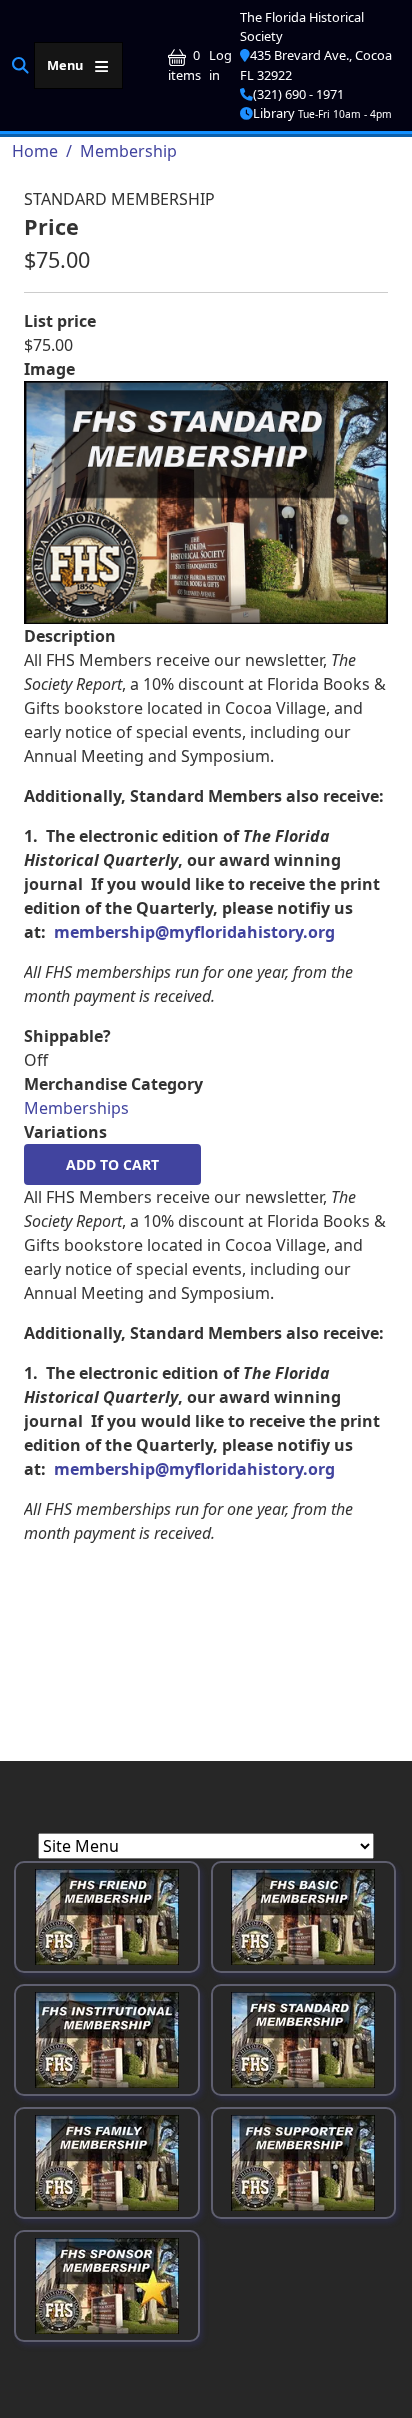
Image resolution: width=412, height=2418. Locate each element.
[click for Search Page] (20, 64)
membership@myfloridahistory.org (194, 932)
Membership (128, 151)
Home (35, 151)
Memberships (76, 1108)
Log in (220, 64)
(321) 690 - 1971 (298, 94)
